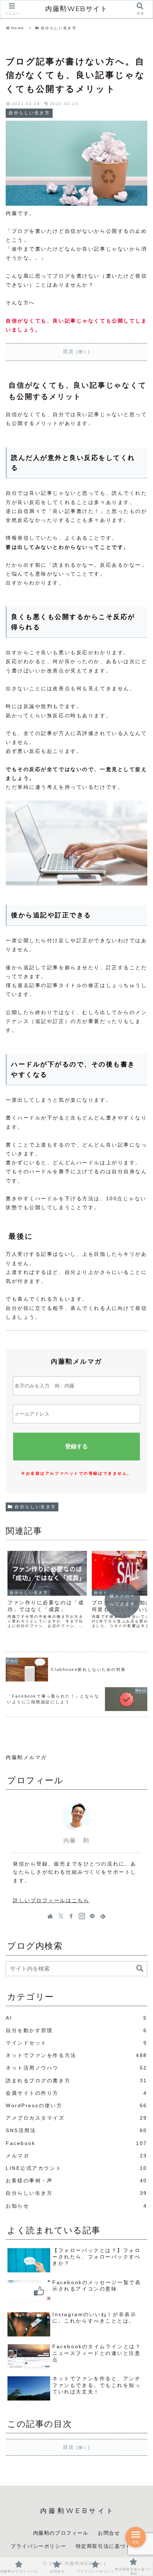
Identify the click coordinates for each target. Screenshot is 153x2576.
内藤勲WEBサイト (76, 9)
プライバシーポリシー (38, 2546)
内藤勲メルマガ (26, 1757)
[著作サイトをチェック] (50, 1916)
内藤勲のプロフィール (61, 2533)
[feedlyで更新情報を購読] (103, 1916)
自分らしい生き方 (35, 1507)
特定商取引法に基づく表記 (109, 2546)
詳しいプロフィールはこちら (51, 1900)
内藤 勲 (76, 1840)
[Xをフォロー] (61, 1916)
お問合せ (109, 2533)
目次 (69, 351)
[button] (140, 1969)
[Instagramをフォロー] (82, 1916)
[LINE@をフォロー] (92, 1916)
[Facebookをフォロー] (71, 1916)
